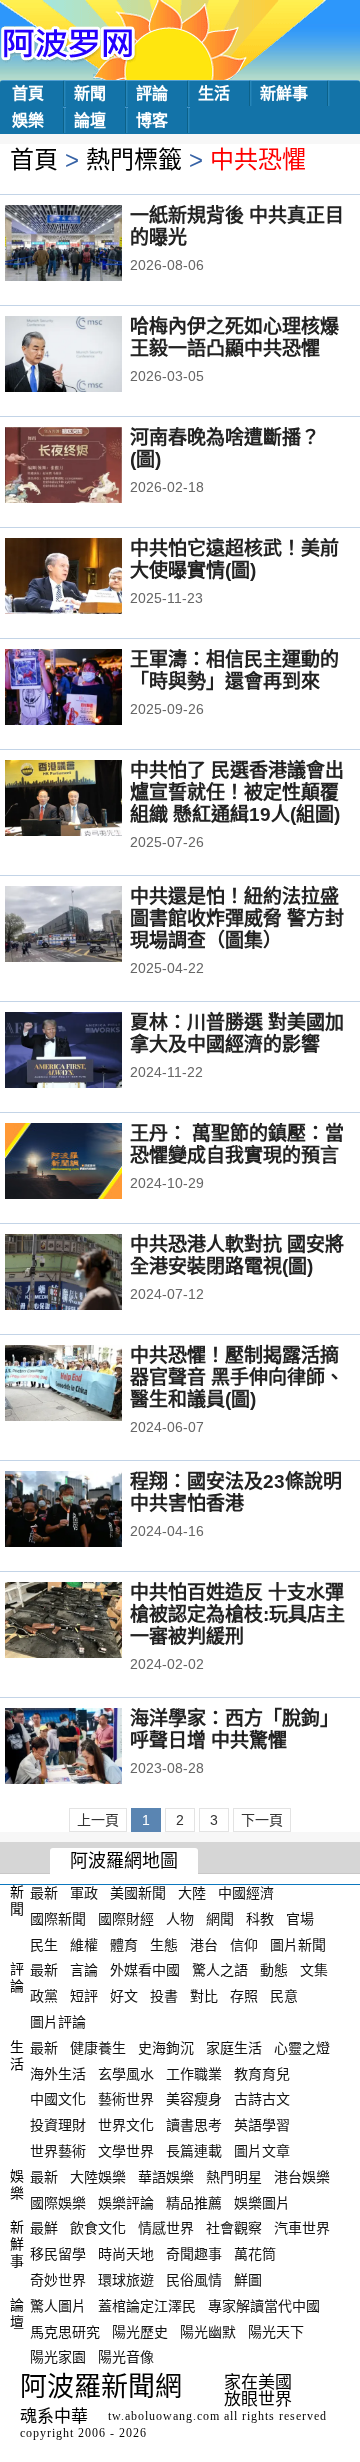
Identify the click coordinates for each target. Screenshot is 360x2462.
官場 (300, 1919)
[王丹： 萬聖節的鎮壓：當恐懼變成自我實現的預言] (90, 1163)
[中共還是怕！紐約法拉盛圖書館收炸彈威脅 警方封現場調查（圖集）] (90, 926)
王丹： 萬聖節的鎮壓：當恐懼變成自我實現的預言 (237, 1144)
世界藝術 (58, 2151)
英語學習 (262, 2125)
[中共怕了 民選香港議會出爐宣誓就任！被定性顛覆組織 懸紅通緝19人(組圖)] (90, 800)
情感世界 (166, 2228)
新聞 (90, 93)
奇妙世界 (58, 2280)
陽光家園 (58, 2357)
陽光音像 (126, 2357)
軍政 (84, 1893)
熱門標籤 (134, 159)
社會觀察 (234, 2228)
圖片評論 (58, 2022)
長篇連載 (194, 2151)
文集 (314, 1970)
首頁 (28, 93)
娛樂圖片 (262, 2202)
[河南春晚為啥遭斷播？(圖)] (90, 467)
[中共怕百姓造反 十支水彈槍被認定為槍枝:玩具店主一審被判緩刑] (90, 1622)
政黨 (44, 1996)
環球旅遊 (126, 2280)
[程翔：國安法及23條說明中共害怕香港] (90, 1511)
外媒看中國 (145, 1970)
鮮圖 (248, 2280)
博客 (152, 120)
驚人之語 (220, 1970)
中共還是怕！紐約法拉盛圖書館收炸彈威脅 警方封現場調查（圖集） (237, 918)
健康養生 (98, 2048)
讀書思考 (194, 2125)
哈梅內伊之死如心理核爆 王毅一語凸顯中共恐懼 (234, 337)
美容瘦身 (194, 2099)
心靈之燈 (302, 2048)
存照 (244, 1996)
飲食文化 (98, 2228)
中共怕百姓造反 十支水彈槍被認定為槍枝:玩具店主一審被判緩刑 (237, 1614)
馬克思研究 (65, 2331)
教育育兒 (262, 2073)
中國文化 (58, 2099)
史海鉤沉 (166, 2048)
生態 (164, 1944)
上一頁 (98, 1820)
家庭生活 (234, 2048)
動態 (274, 1970)
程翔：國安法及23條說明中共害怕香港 (236, 1492)
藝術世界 (126, 2099)
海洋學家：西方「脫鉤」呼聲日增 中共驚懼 (234, 1729)
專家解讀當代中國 (264, 2306)
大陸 (192, 1893)
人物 (180, 1919)
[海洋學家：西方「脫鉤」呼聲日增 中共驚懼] (90, 1748)
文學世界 (126, 2151)
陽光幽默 (208, 2331)
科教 (260, 1919)
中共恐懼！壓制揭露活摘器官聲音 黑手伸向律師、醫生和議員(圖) (237, 1377)
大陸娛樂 (98, 2177)
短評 (84, 1996)
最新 (44, 1893)
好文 (124, 1996)
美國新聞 (138, 1893)
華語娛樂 (166, 2177)
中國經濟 (246, 1893)
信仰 (244, 1944)
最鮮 (44, 2228)
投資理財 (58, 2125)
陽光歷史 (140, 2331)
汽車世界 (302, 2228)
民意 (284, 1996)
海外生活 (58, 2073)
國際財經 (126, 1919)
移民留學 (58, 2254)
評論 (152, 93)
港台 (204, 1944)
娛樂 (28, 120)
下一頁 (262, 1820)
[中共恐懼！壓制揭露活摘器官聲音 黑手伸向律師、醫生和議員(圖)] (90, 1385)
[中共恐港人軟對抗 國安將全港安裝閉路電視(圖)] (90, 1274)
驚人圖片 (58, 2306)
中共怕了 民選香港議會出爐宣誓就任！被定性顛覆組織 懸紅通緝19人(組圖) (237, 792)
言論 (84, 1970)
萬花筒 (255, 2254)
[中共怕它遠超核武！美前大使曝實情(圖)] (90, 578)
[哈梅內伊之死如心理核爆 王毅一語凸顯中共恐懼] (90, 356)
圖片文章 (262, 2151)
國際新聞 (58, 1919)
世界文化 (126, 2125)
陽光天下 (276, 2331)
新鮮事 (284, 93)
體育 (124, 1944)
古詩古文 (262, 2099)
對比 (204, 1996)
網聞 (220, 1919)
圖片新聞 (298, 1944)
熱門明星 (234, 2177)
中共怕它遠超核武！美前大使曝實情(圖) (234, 559)
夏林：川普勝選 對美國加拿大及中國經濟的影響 (237, 1033)
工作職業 (194, 2073)
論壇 (90, 120)
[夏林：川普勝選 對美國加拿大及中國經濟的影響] (90, 1052)
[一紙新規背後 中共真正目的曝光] (90, 245)
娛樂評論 (126, 2202)
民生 (44, 1944)
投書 (164, 1996)
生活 (214, 93)
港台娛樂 (302, 2177)
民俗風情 (194, 2280)
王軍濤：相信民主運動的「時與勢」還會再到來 (234, 670)
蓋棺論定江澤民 (147, 2306)
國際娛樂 (58, 2202)
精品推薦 (194, 2202)
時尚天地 (126, 2254)
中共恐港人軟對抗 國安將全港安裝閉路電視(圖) (237, 1255)
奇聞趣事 (194, 2254)
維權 (84, 1944)
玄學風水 (126, 2073)
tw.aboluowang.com (164, 2416)
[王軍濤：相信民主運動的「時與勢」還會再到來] (90, 689)
